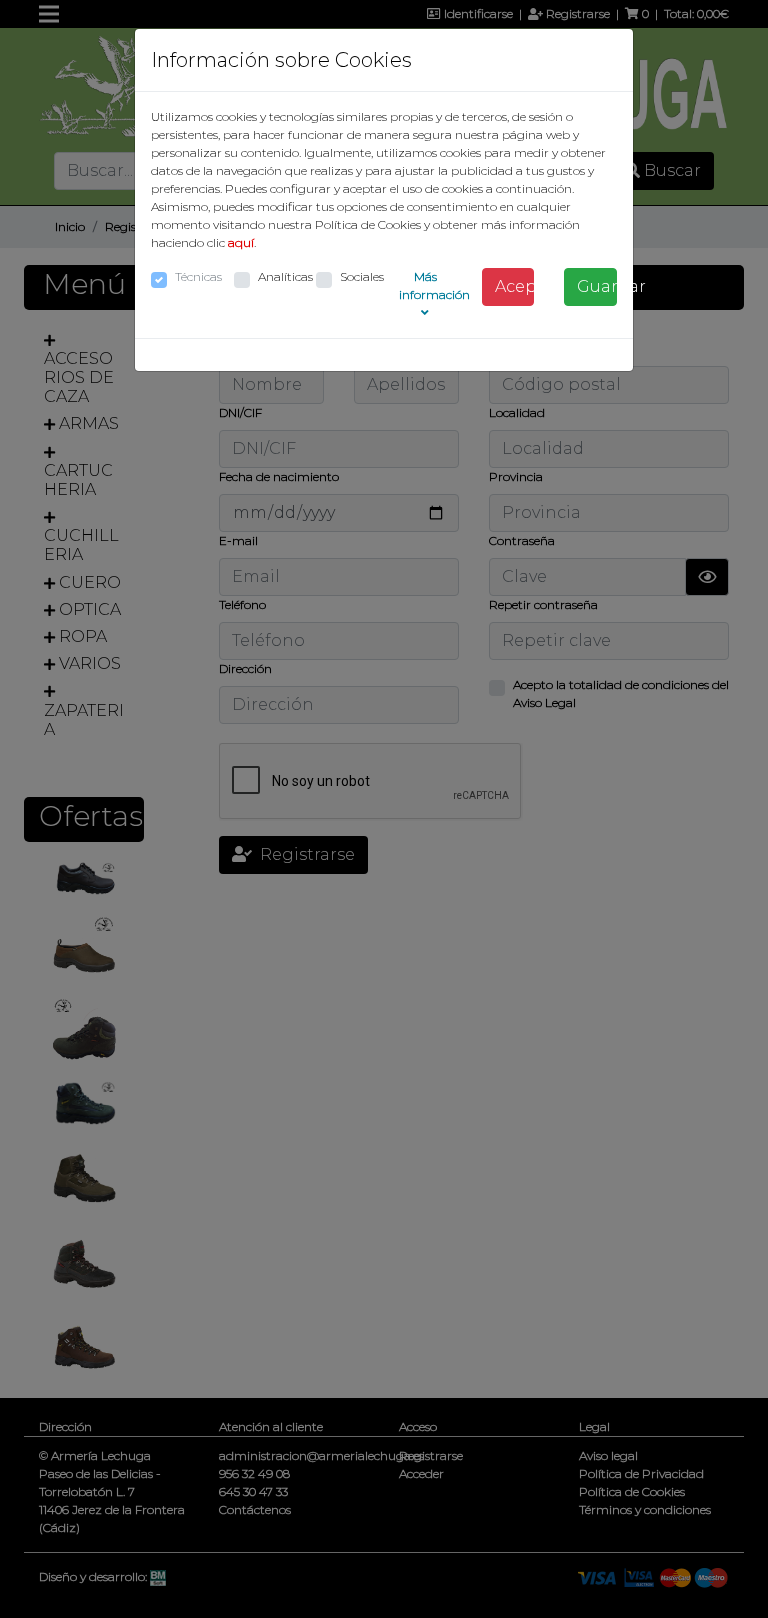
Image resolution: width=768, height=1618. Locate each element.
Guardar (597, 286)
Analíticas (285, 276)
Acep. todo (515, 286)
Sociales (362, 276)
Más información (434, 285)
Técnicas (198, 276)
